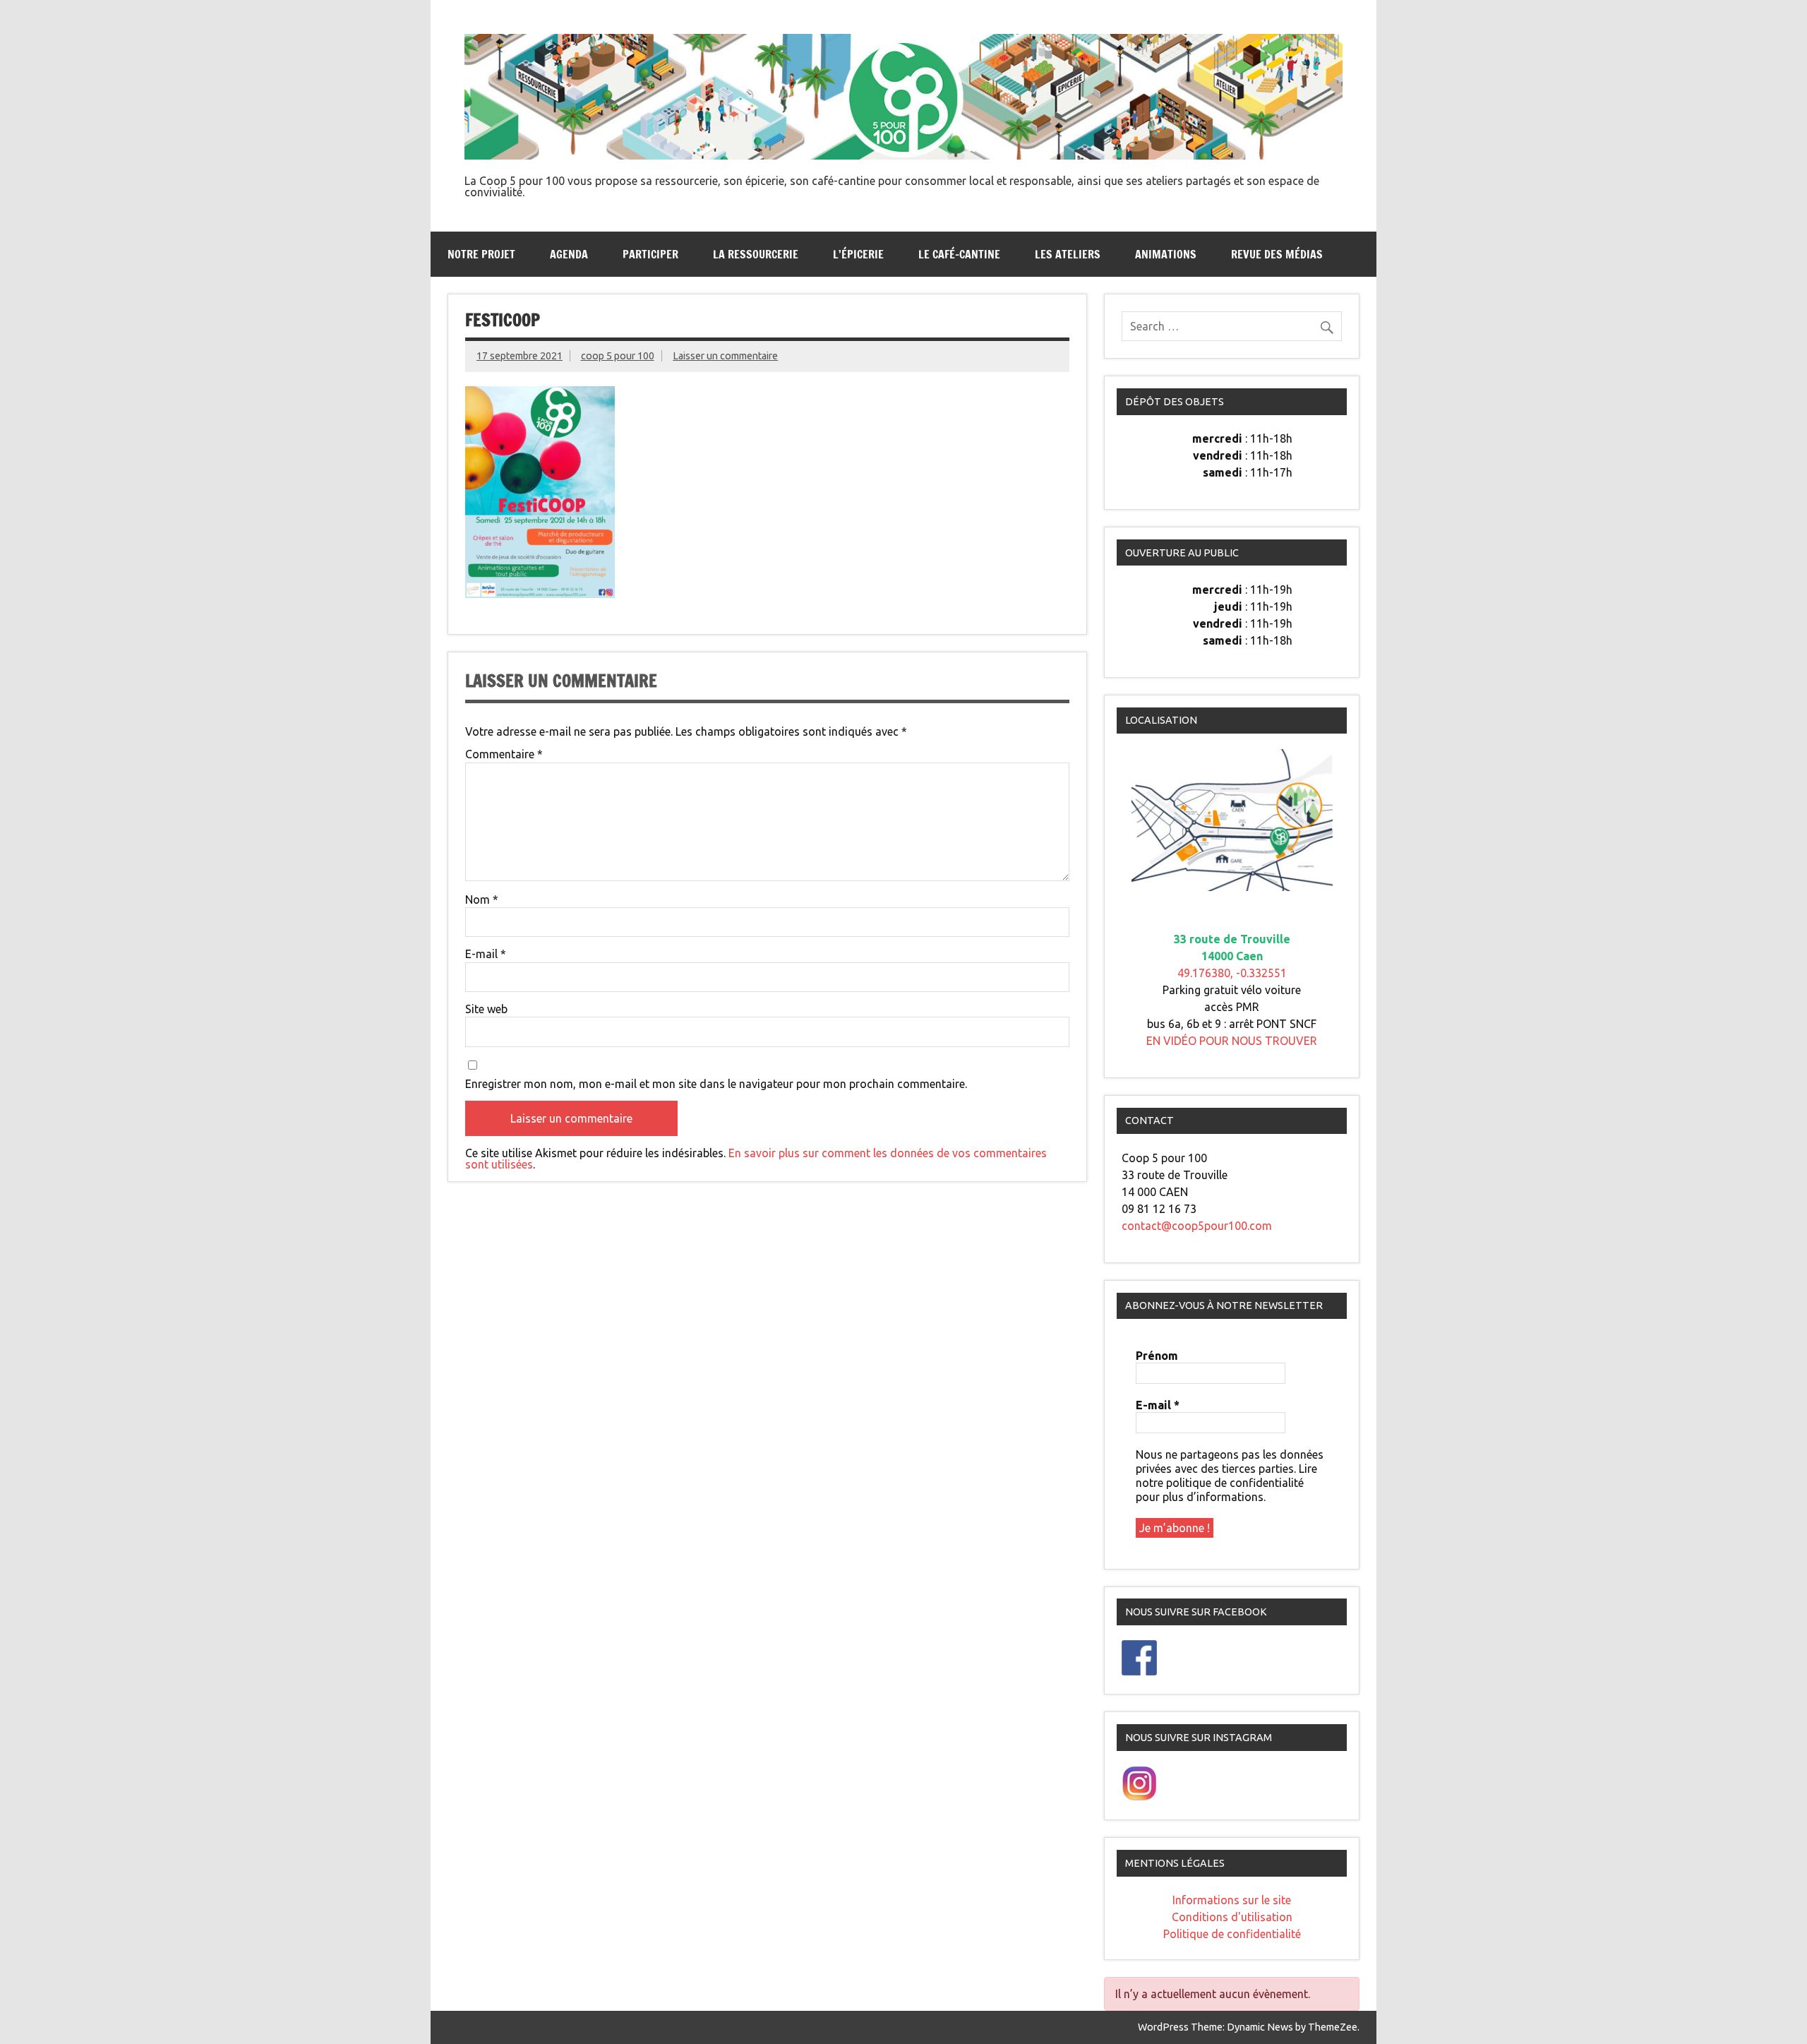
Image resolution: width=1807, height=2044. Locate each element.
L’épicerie (858, 254)
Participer (650, 254)
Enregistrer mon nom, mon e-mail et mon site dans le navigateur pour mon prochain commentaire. (716, 1084)
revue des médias (1277, 254)
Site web (486, 1009)
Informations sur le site (1232, 1900)
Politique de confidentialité (1232, 1934)
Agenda (569, 254)
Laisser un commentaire (725, 356)
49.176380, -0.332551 (1232, 973)
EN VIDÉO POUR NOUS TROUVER (1232, 1041)
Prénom (1157, 1356)
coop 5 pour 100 (618, 356)
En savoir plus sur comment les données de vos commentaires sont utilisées (756, 1159)
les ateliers (1068, 254)
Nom (482, 900)
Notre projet (481, 254)
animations (1166, 254)
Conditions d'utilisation (1232, 1917)
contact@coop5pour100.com (1197, 1226)
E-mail (486, 954)
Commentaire (504, 754)
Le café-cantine (959, 254)
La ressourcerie (756, 254)
